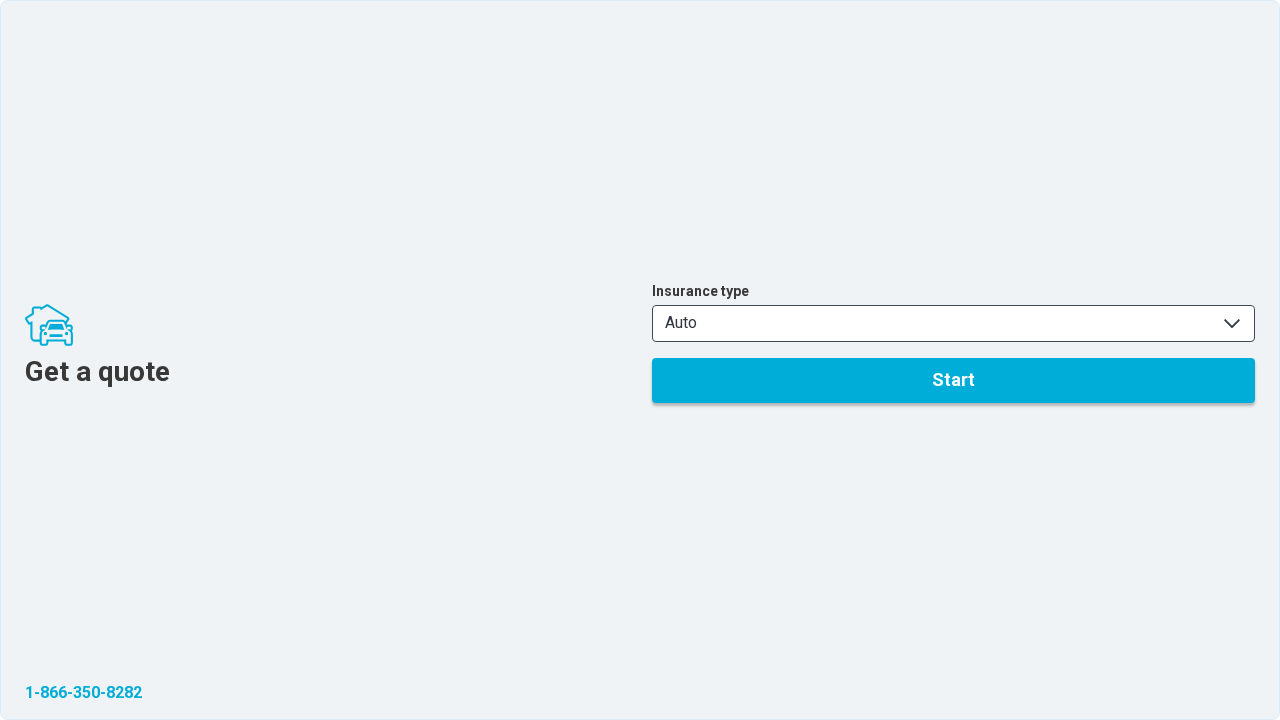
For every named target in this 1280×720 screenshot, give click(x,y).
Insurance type (700, 291)
